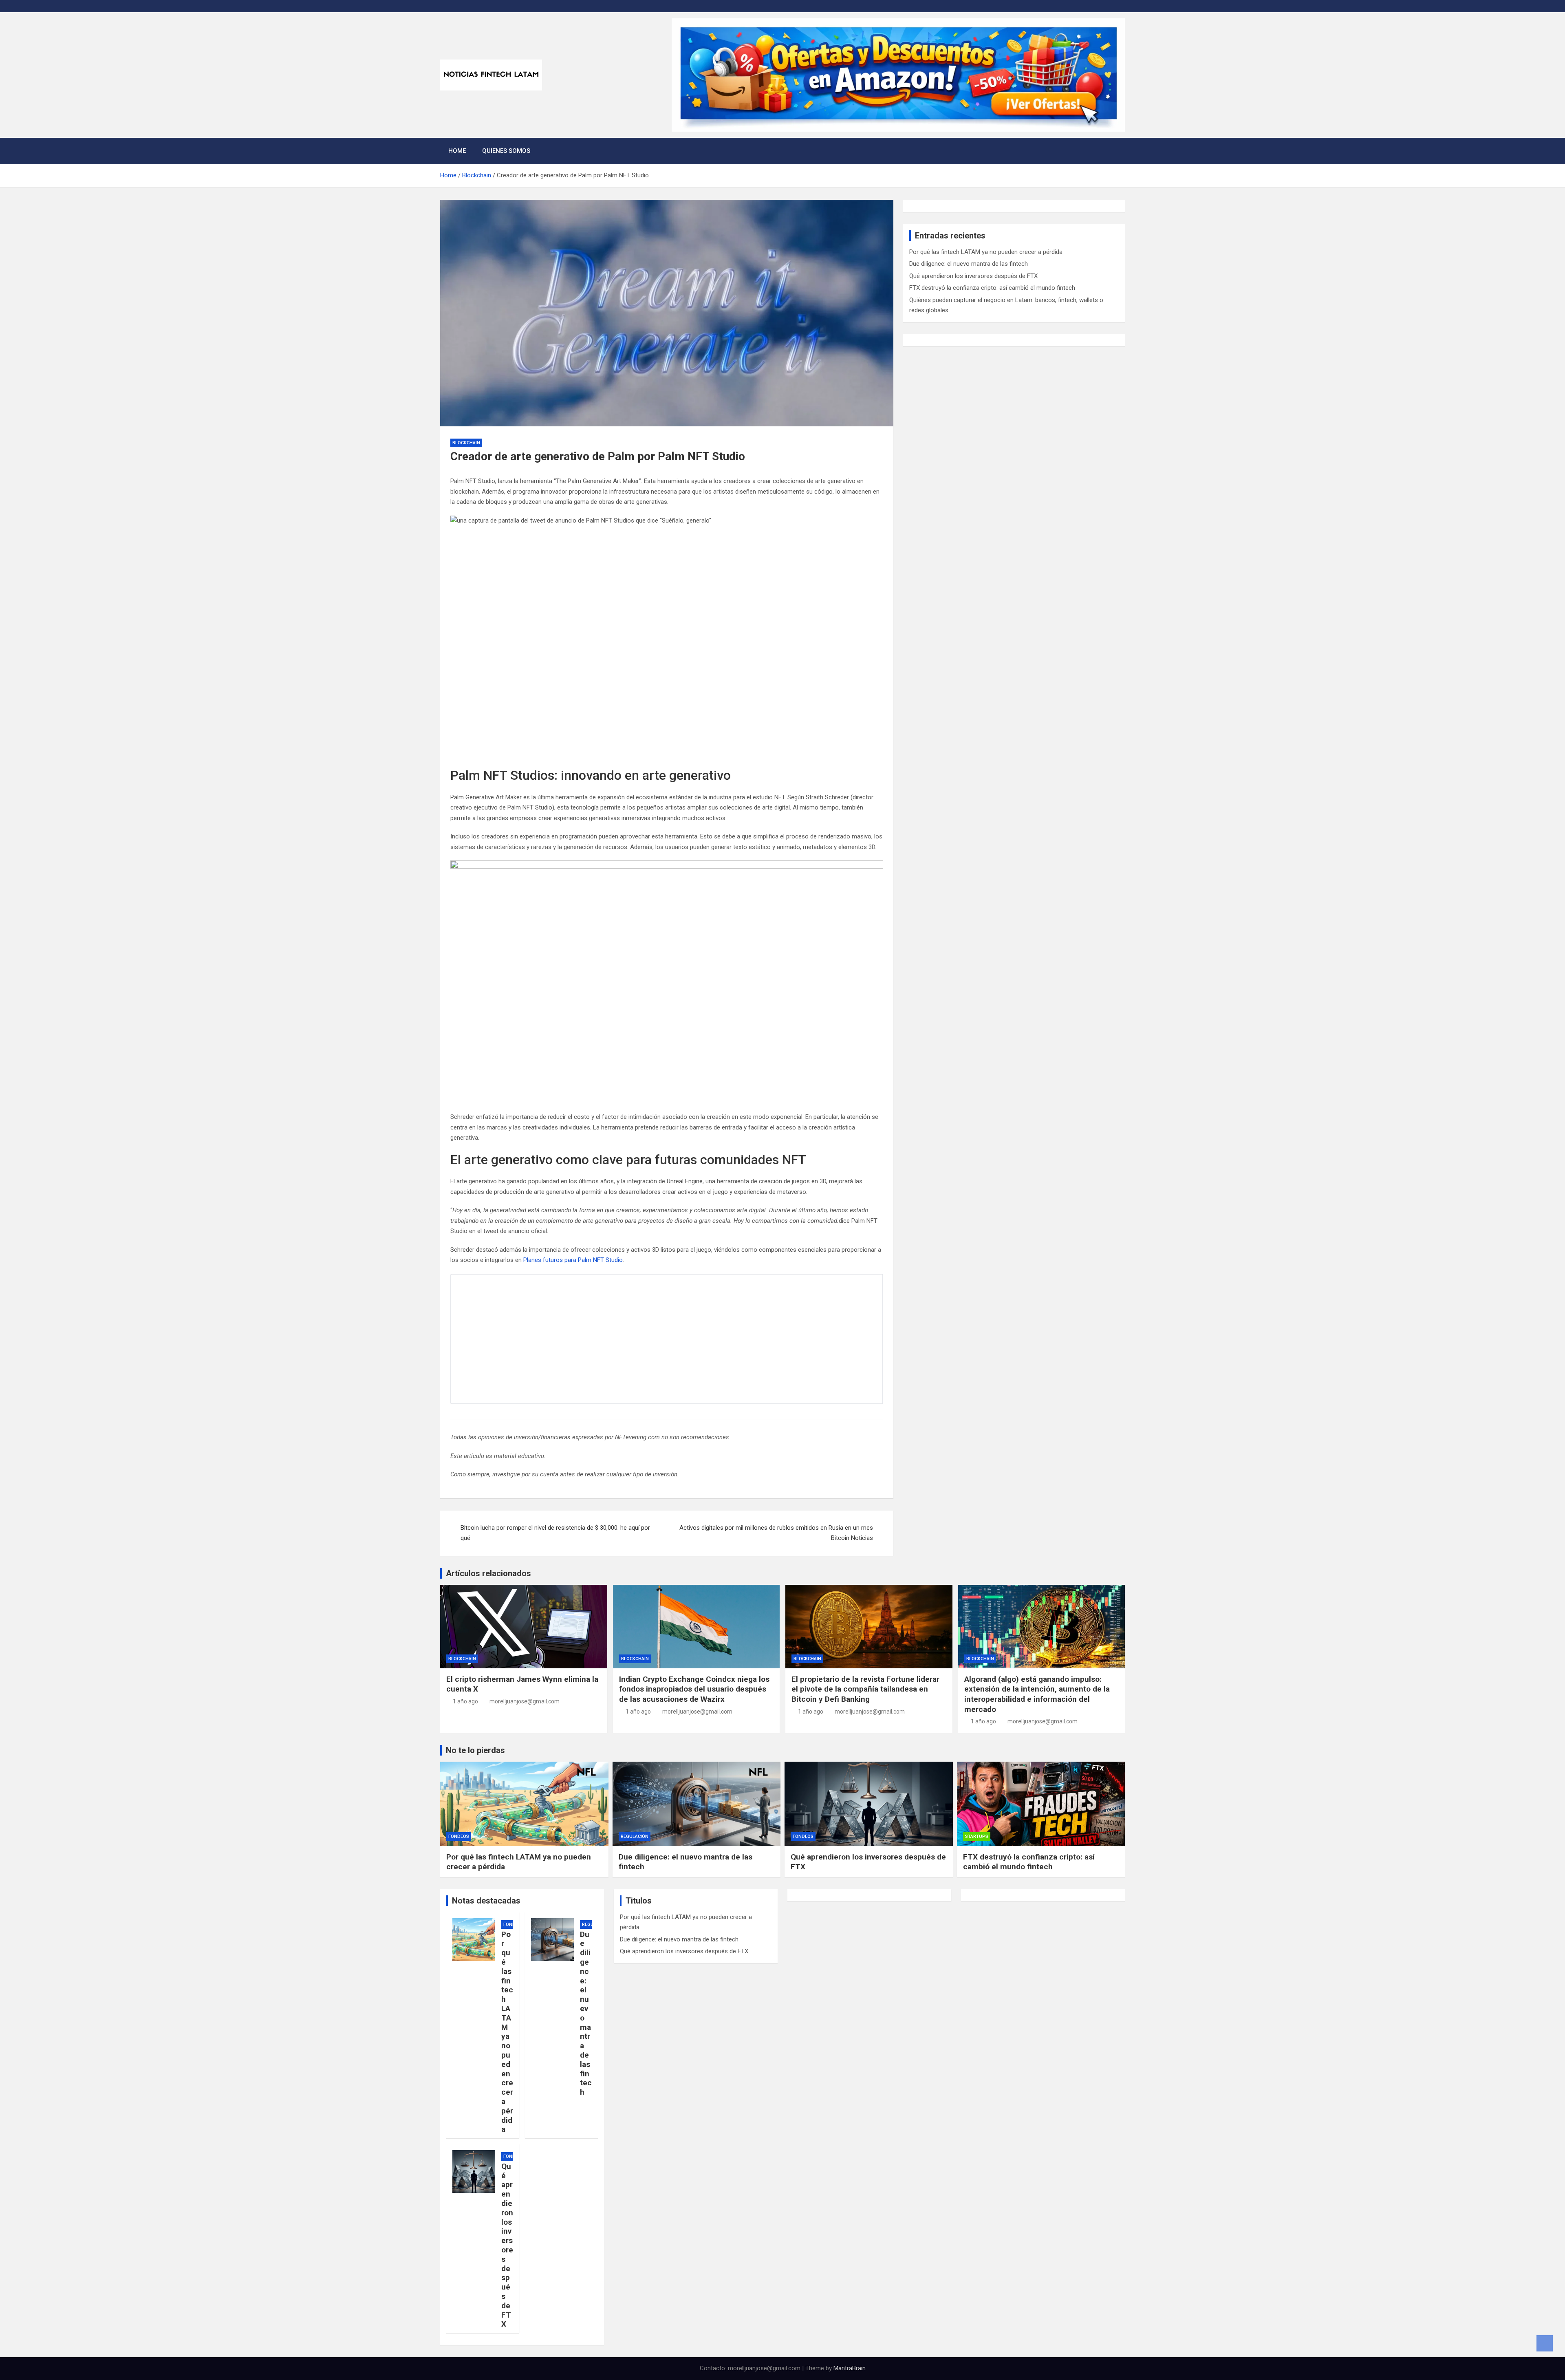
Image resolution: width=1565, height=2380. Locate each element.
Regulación (635, 1836)
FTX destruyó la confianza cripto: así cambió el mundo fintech (992, 288)
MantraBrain (850, 2368)
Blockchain (466, 443)
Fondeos (459, 1836)
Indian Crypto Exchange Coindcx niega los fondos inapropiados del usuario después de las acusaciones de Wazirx (694, 1689)
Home (457, 151)
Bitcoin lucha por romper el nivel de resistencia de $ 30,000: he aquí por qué (555, 1533)
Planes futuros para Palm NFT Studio (573, 1260)
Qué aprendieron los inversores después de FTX (973, 276)
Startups (977, 1836)
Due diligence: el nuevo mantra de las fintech (969, 264)
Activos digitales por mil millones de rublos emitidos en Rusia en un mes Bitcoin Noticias (776, 1533)
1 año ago (465, 1701)
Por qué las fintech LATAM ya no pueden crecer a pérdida (986, 252)
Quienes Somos (506, 151)
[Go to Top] (1545, 2343)
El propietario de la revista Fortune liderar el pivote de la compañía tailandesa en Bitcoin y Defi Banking (865, 1689)
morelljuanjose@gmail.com (525, 1701)
